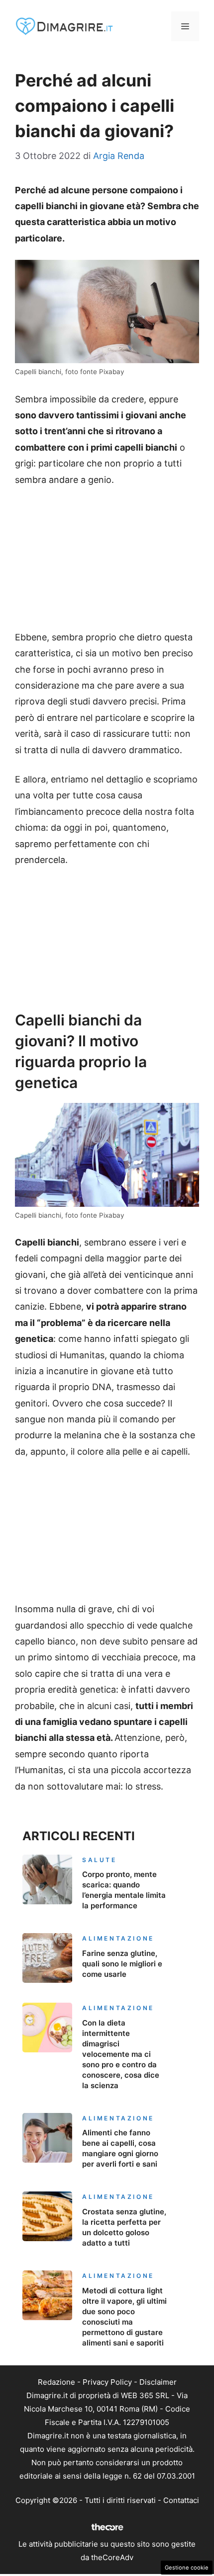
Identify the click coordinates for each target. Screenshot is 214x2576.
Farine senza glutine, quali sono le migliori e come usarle (122, 1964)
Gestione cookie (187, 2568)
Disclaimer (158, 2382)
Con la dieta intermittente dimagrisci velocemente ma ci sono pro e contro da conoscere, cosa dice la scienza (121, 2054)
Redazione (56, 2382)
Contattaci (181, 2500)
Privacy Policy (107, 2382)
